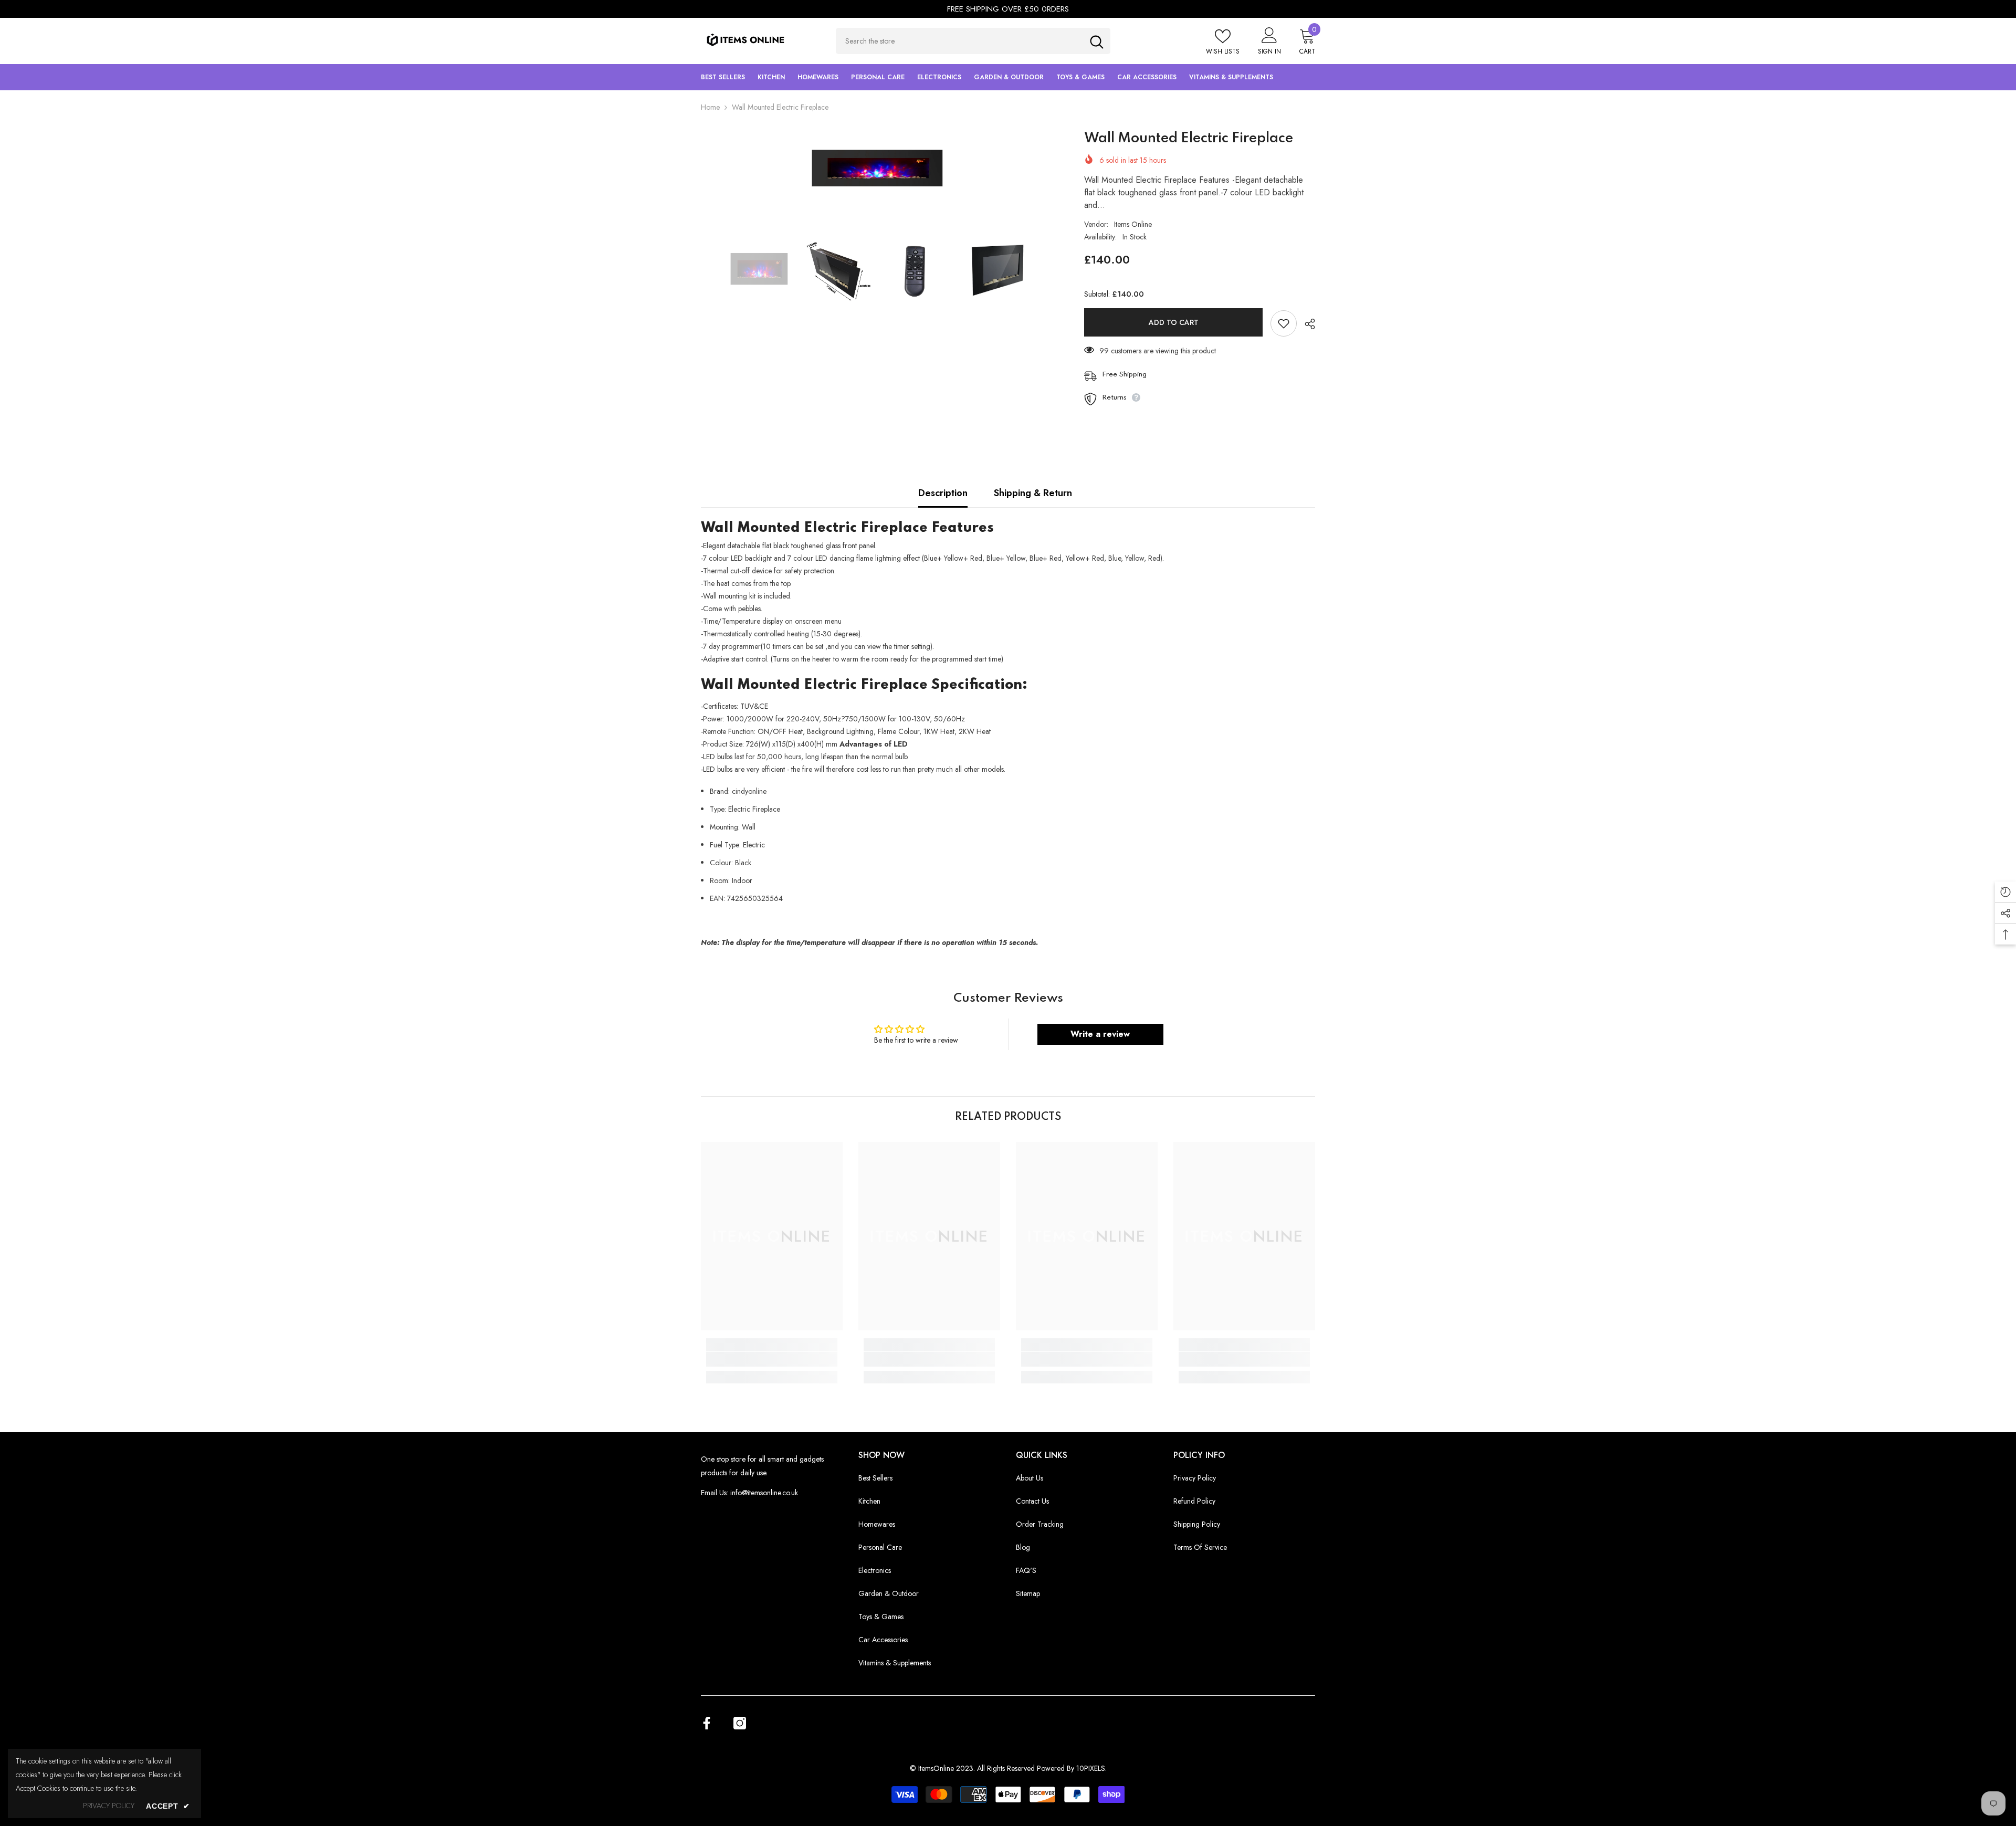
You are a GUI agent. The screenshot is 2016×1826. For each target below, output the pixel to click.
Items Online (1133, 224)
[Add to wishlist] (1284, 323)
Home (710, 107)
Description (943, 493)
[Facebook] (707, 1723)
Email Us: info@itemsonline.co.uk (749, 1493)
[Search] (973, 41)
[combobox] (959, 41)
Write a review (1100, 1034)
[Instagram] (740, 1723)
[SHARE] (1306, 324)
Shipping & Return (1033, 493)
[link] (772, 1359)
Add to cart (1174, 322)
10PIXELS (1091, 1768)
